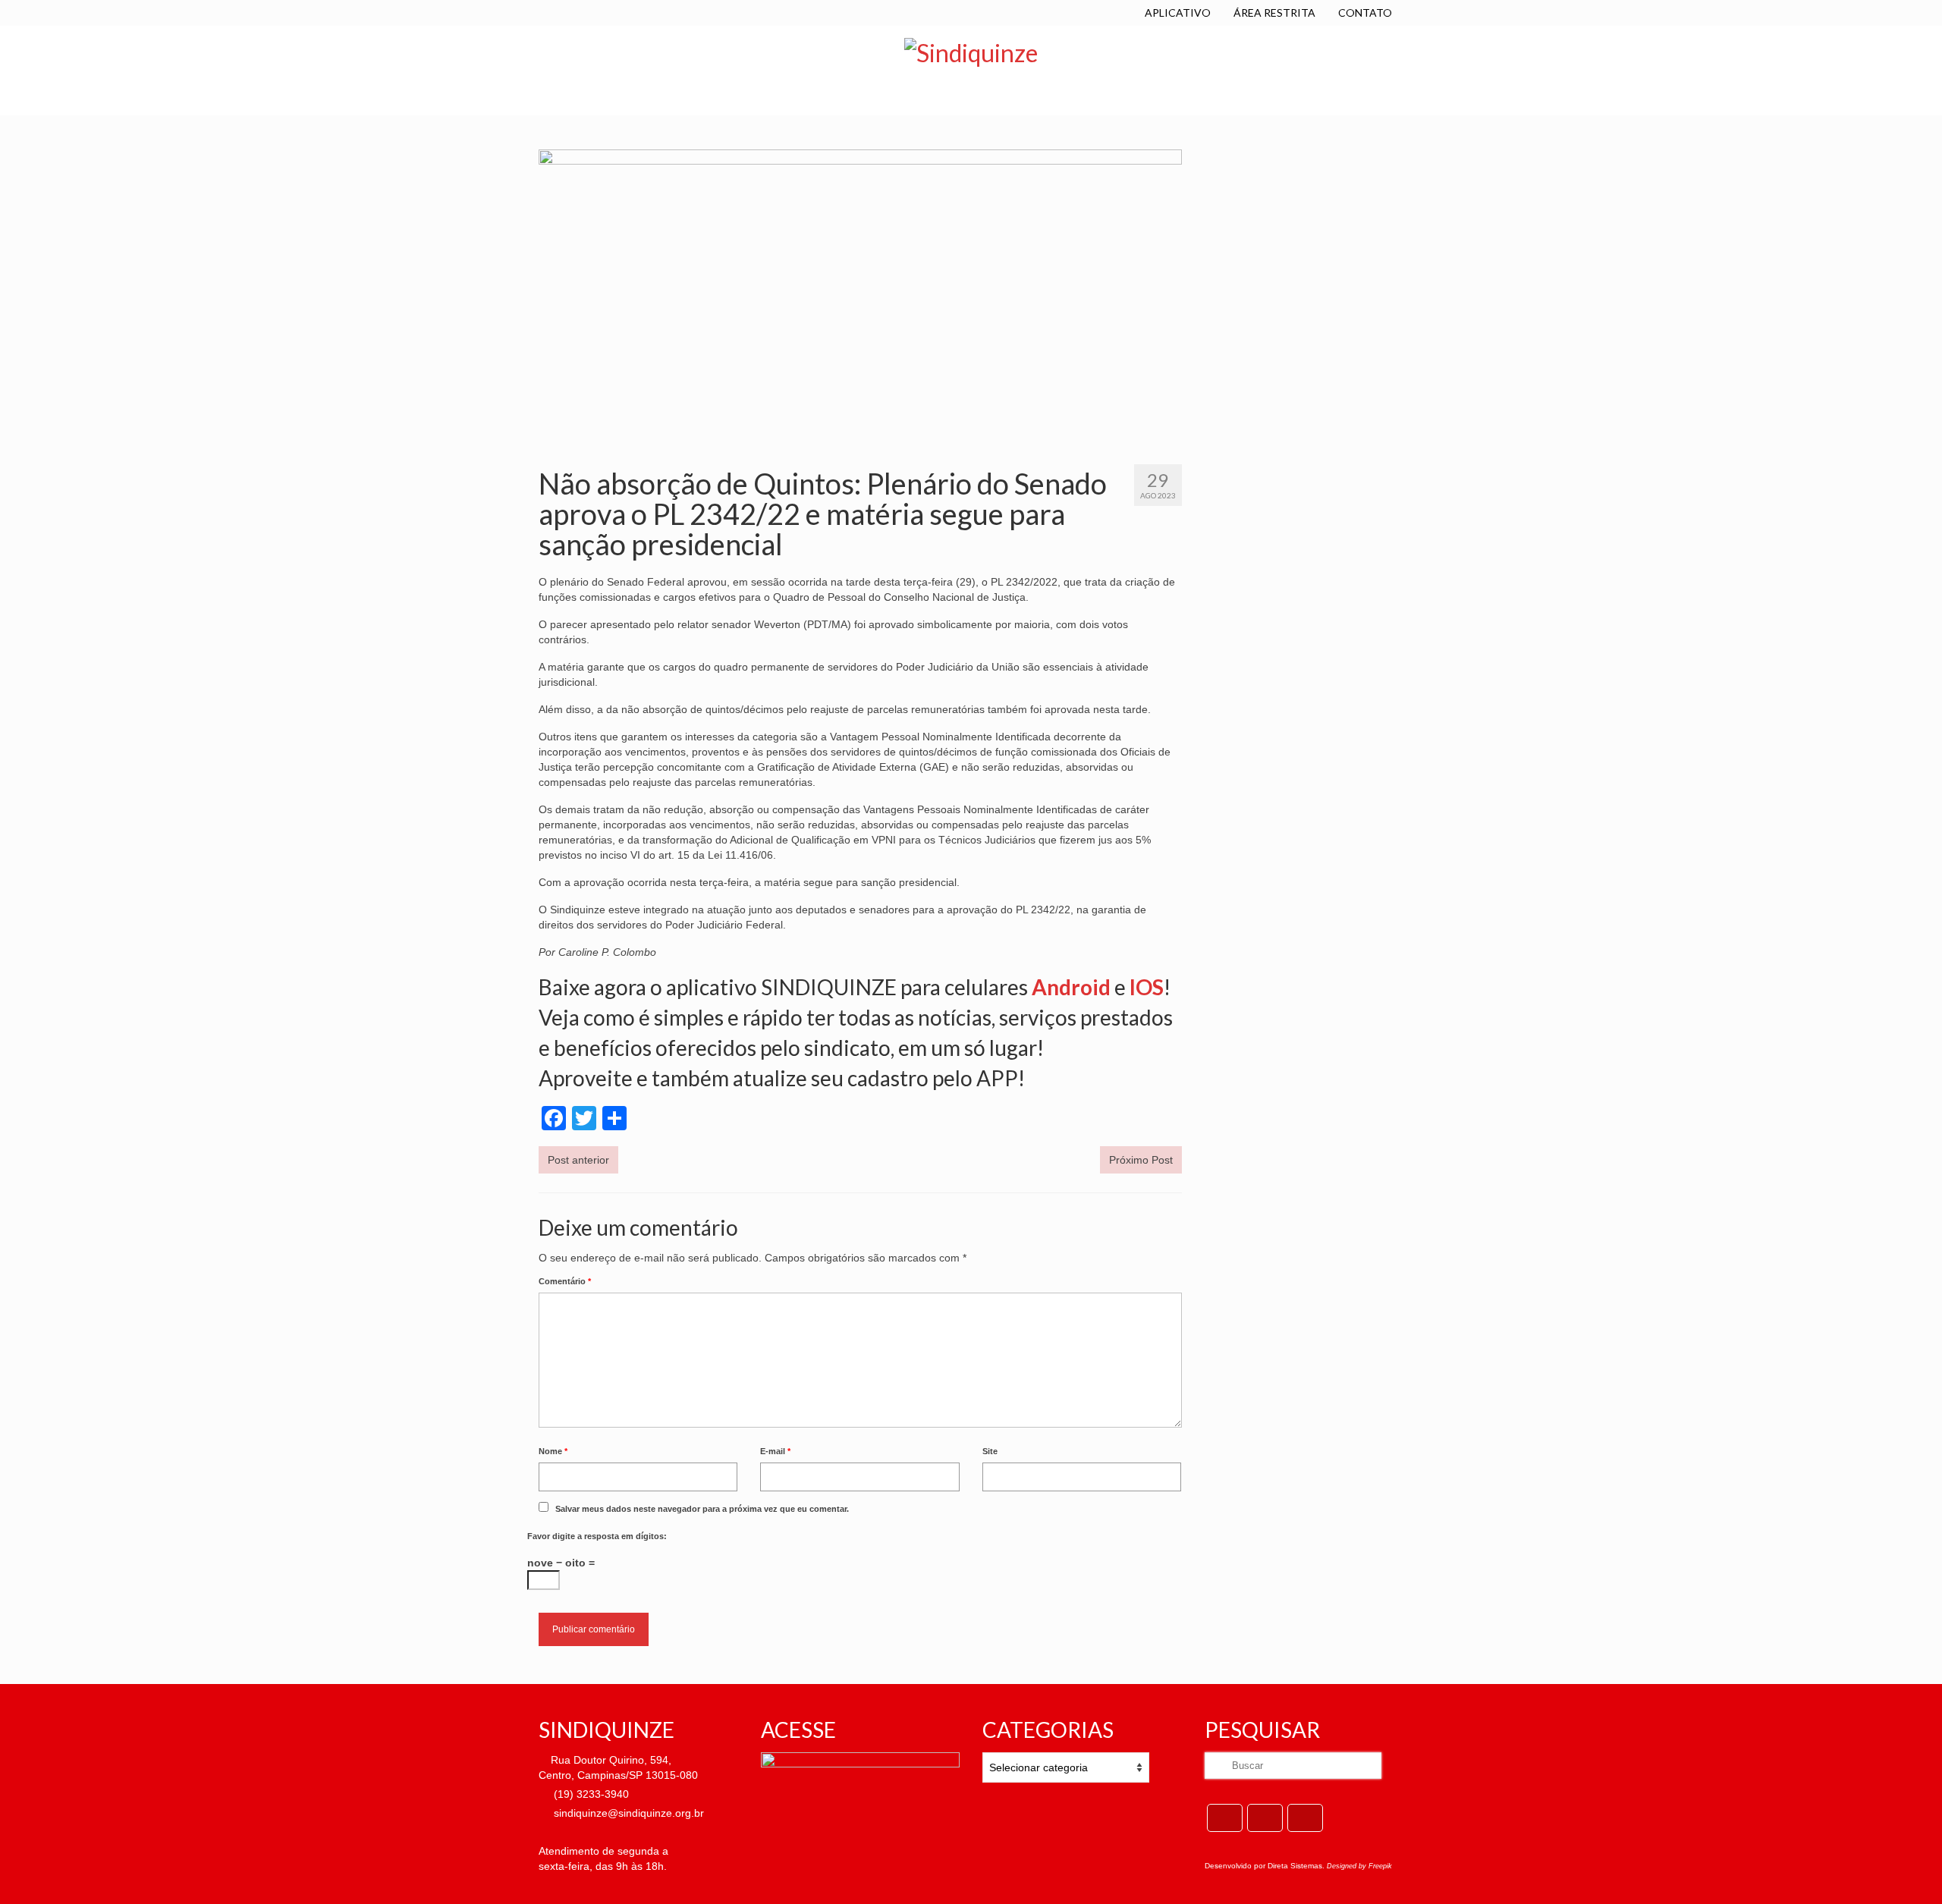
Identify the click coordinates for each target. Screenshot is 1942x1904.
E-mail (775, 1451)
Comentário (565, 1281)
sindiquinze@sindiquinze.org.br (627, 1813)
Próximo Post (1141, 1160)
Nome (553, 1451)
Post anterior (578, 1160)
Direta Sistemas (1295, 1866)
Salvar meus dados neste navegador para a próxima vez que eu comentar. (702, 1509)
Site (990, 1451)
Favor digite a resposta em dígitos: (597, 1536)
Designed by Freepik (1359, 1866)
